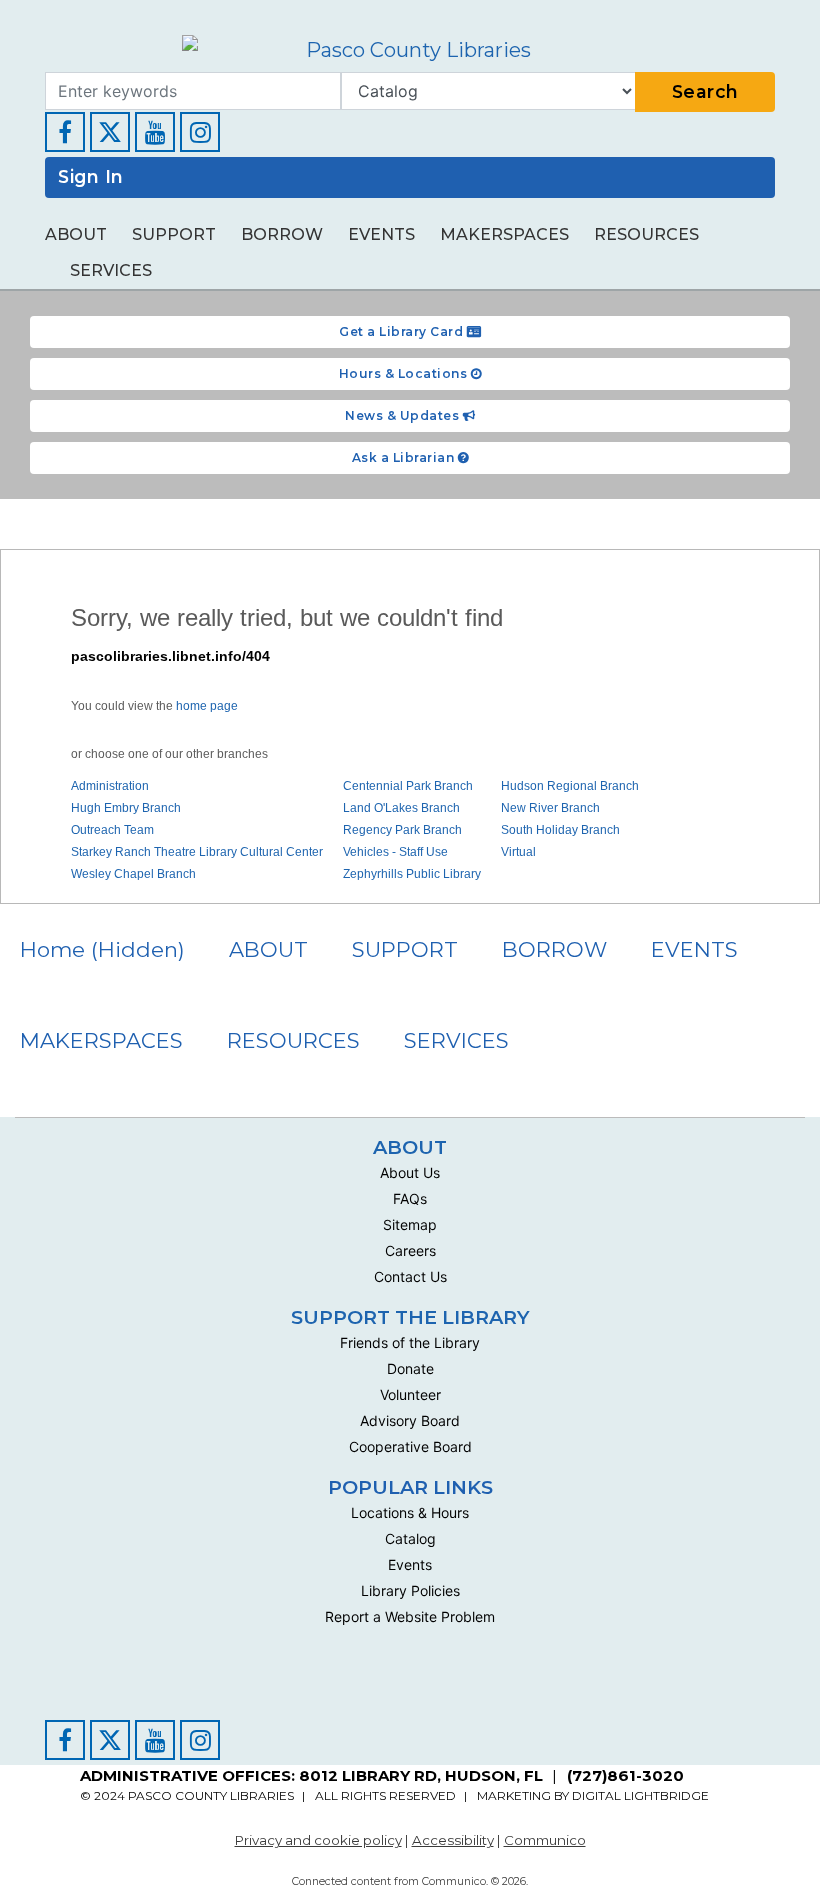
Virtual (518, 852)
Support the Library (410, 1317)
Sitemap (410, 1224)
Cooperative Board (410, 1446)
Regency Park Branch (402, 830)
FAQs (410, 1198)
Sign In (91, 176)
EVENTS (381, 234)
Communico (545, 1840)
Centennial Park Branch (408, 786)
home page (207, 706)
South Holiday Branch (560, 830)
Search (705, 91)
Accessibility (453, 1840)
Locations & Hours (410, 1512)
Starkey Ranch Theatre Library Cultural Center (197, 852)
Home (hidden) (102, 949)
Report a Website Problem (410, 1616)
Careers (410, 1250)
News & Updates (404, 415)
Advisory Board (410, 1420)
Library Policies (410, 1590)
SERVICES (111, 270)
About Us (410, 1172)
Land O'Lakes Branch (401, 808)
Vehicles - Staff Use (395, 852)
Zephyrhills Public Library (412, 874)
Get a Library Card (403, 331)
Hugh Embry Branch (126, 808)
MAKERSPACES (504, 234)
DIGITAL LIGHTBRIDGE (640, 1795)
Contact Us (410, 1276)
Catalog (410, 1538)
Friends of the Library (410, 1342)
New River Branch (550, 808)
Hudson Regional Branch (570, 786)
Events (410, 1564)
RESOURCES (646, 234)
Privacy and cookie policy (318, 1840)
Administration (110, 786)
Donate (410, 1368)
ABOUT (76, 234)
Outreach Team (112, 830)
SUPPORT (174, 234)
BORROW (282, 234)
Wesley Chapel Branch (133, 874)
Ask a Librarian (405, 457)
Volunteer (410, 1394)
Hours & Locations (405, 373)
